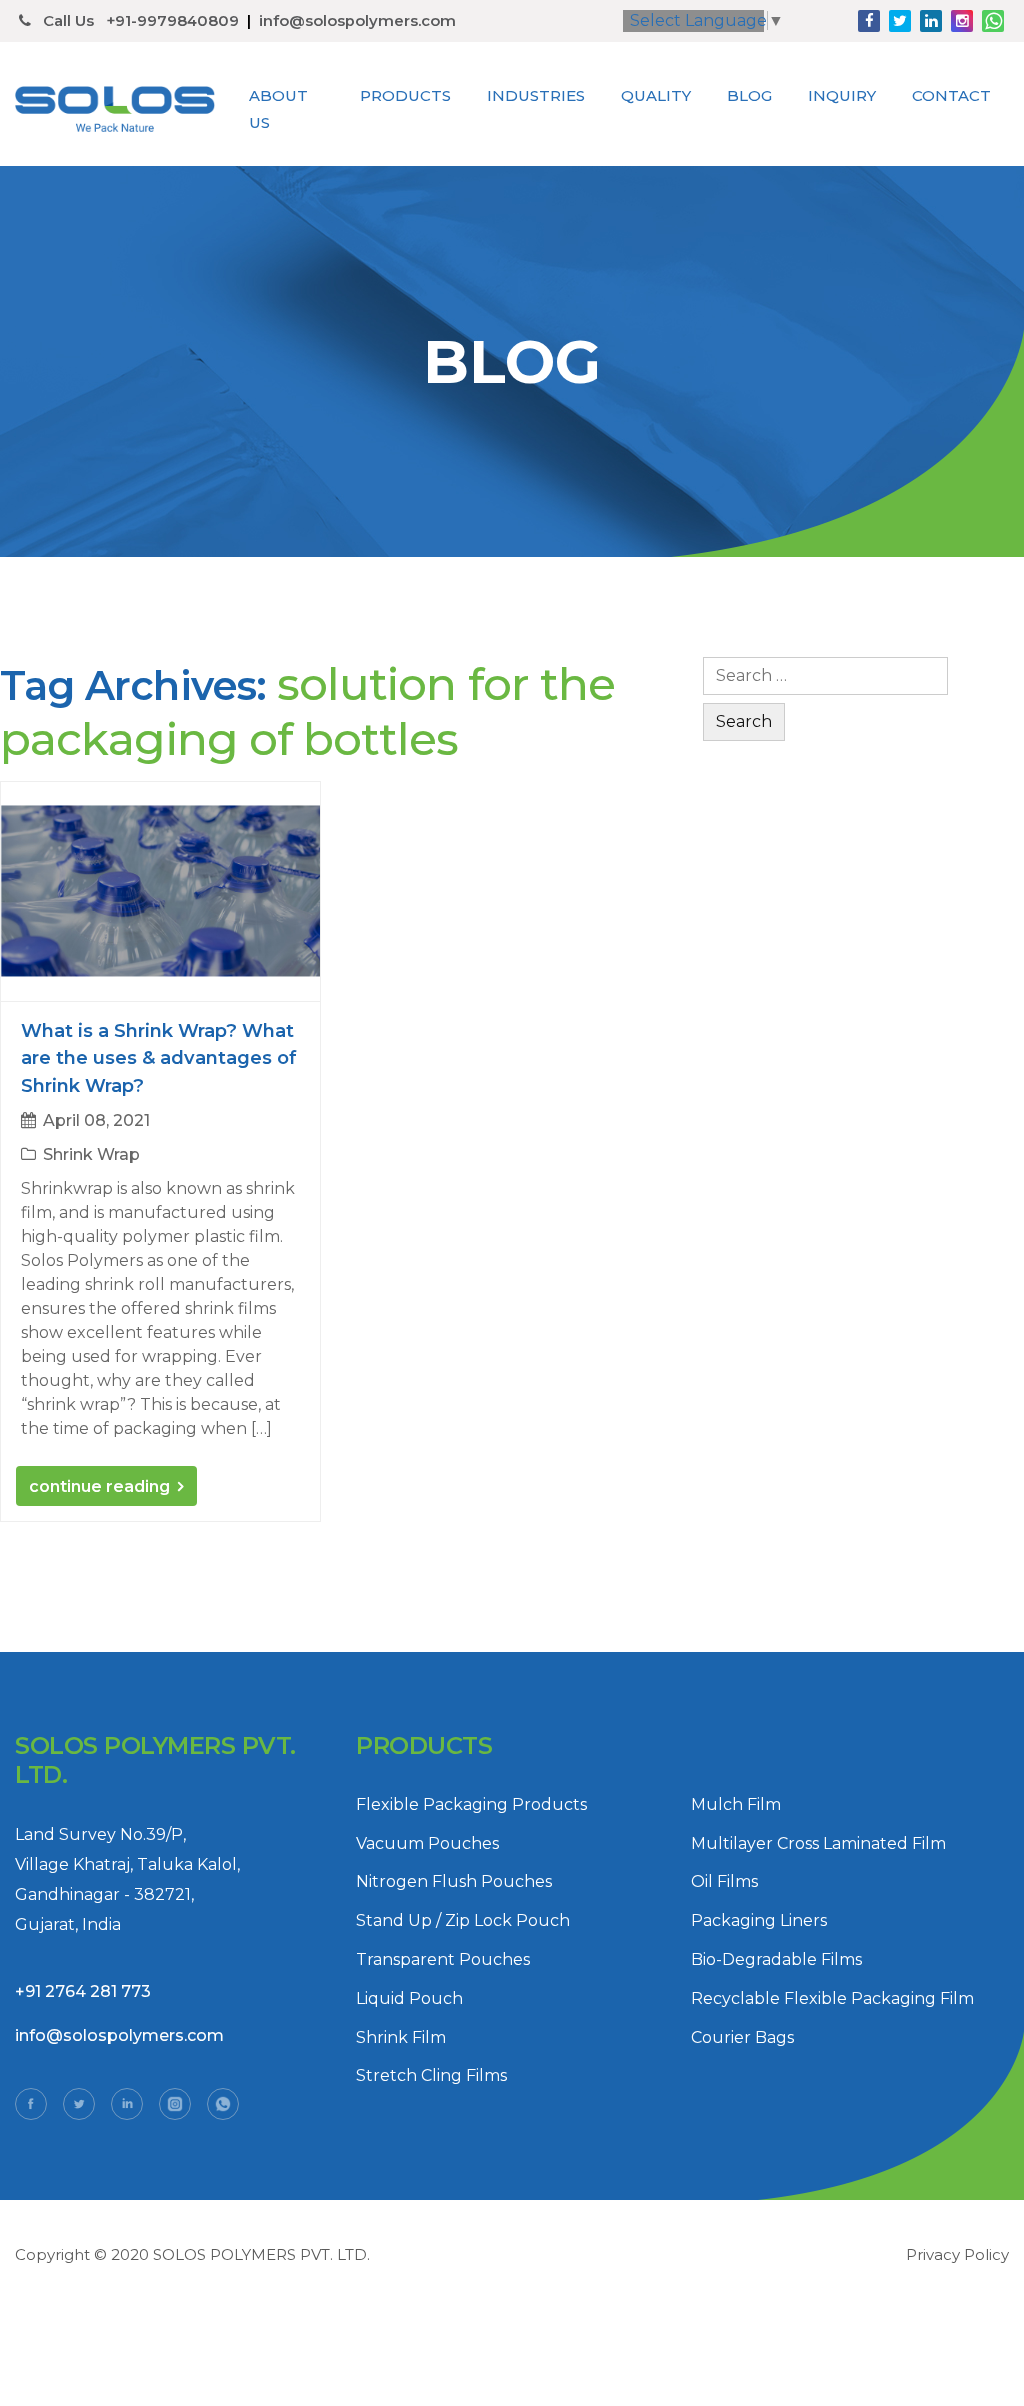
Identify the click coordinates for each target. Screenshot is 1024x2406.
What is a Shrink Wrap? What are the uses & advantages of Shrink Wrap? (159, 1058)
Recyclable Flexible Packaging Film (832, 1998)
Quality (656, 95)
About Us (278, 109)
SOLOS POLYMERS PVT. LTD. (261, 2254)
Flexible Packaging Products (471, 1804)
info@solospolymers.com (357, 21)
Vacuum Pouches (427, 1843)
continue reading (99, 1486)
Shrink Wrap (91, 1154)
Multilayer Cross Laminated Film (818, 1843)
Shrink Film (401, 2037)
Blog (749, 95)
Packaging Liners (759, 1920)
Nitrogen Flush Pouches (454, 1881)
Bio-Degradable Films (776, 1959)
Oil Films (724, 1881)
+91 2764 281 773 (83, 1991)
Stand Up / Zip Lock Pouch (463, 1920)
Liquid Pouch (409, 1998)
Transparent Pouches (443, 1959)
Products (405, 95)
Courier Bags (742, 2037)
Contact (951, 95)
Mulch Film (736, 1804)
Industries (536, 95)
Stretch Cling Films (431, 2075)
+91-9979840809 (172, 21)
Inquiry (842, 95)
